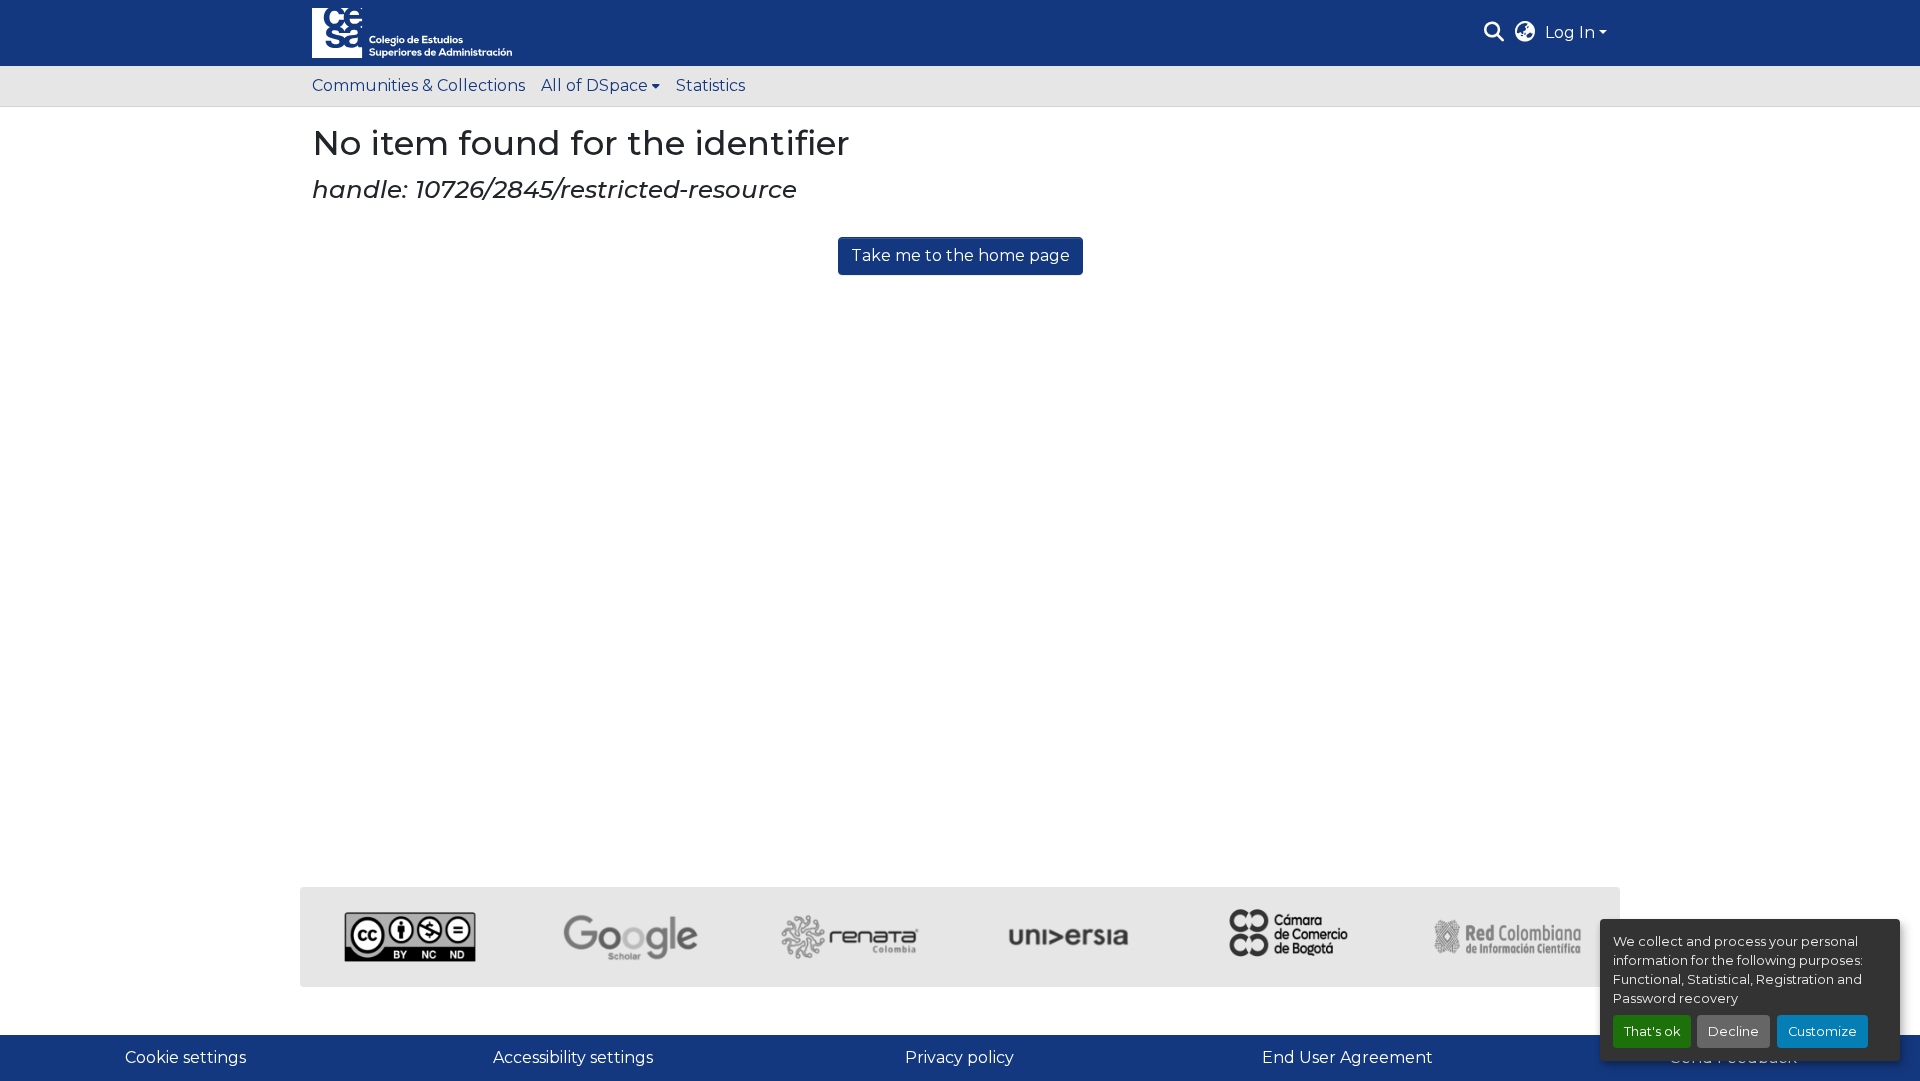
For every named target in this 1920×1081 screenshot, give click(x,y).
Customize (1822, 1031)
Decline (1733, 1031)
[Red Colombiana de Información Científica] (1510, 937)
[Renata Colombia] (850, 937)
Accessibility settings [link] (573, 1057)
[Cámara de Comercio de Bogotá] (1290, 937)
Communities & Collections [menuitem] (418, 85)
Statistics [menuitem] (710, 85)
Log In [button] (1572, 32)
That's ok (1652, 1031)
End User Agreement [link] (1347, 1057)
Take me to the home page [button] (960, 255)
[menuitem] (600, 86)
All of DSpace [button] (594, 85)
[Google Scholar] (630, 937)
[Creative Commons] (410, 937)
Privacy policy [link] (959, 1057)
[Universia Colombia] (1070, 937)
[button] (412, 33)
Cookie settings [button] (185, 1057)
